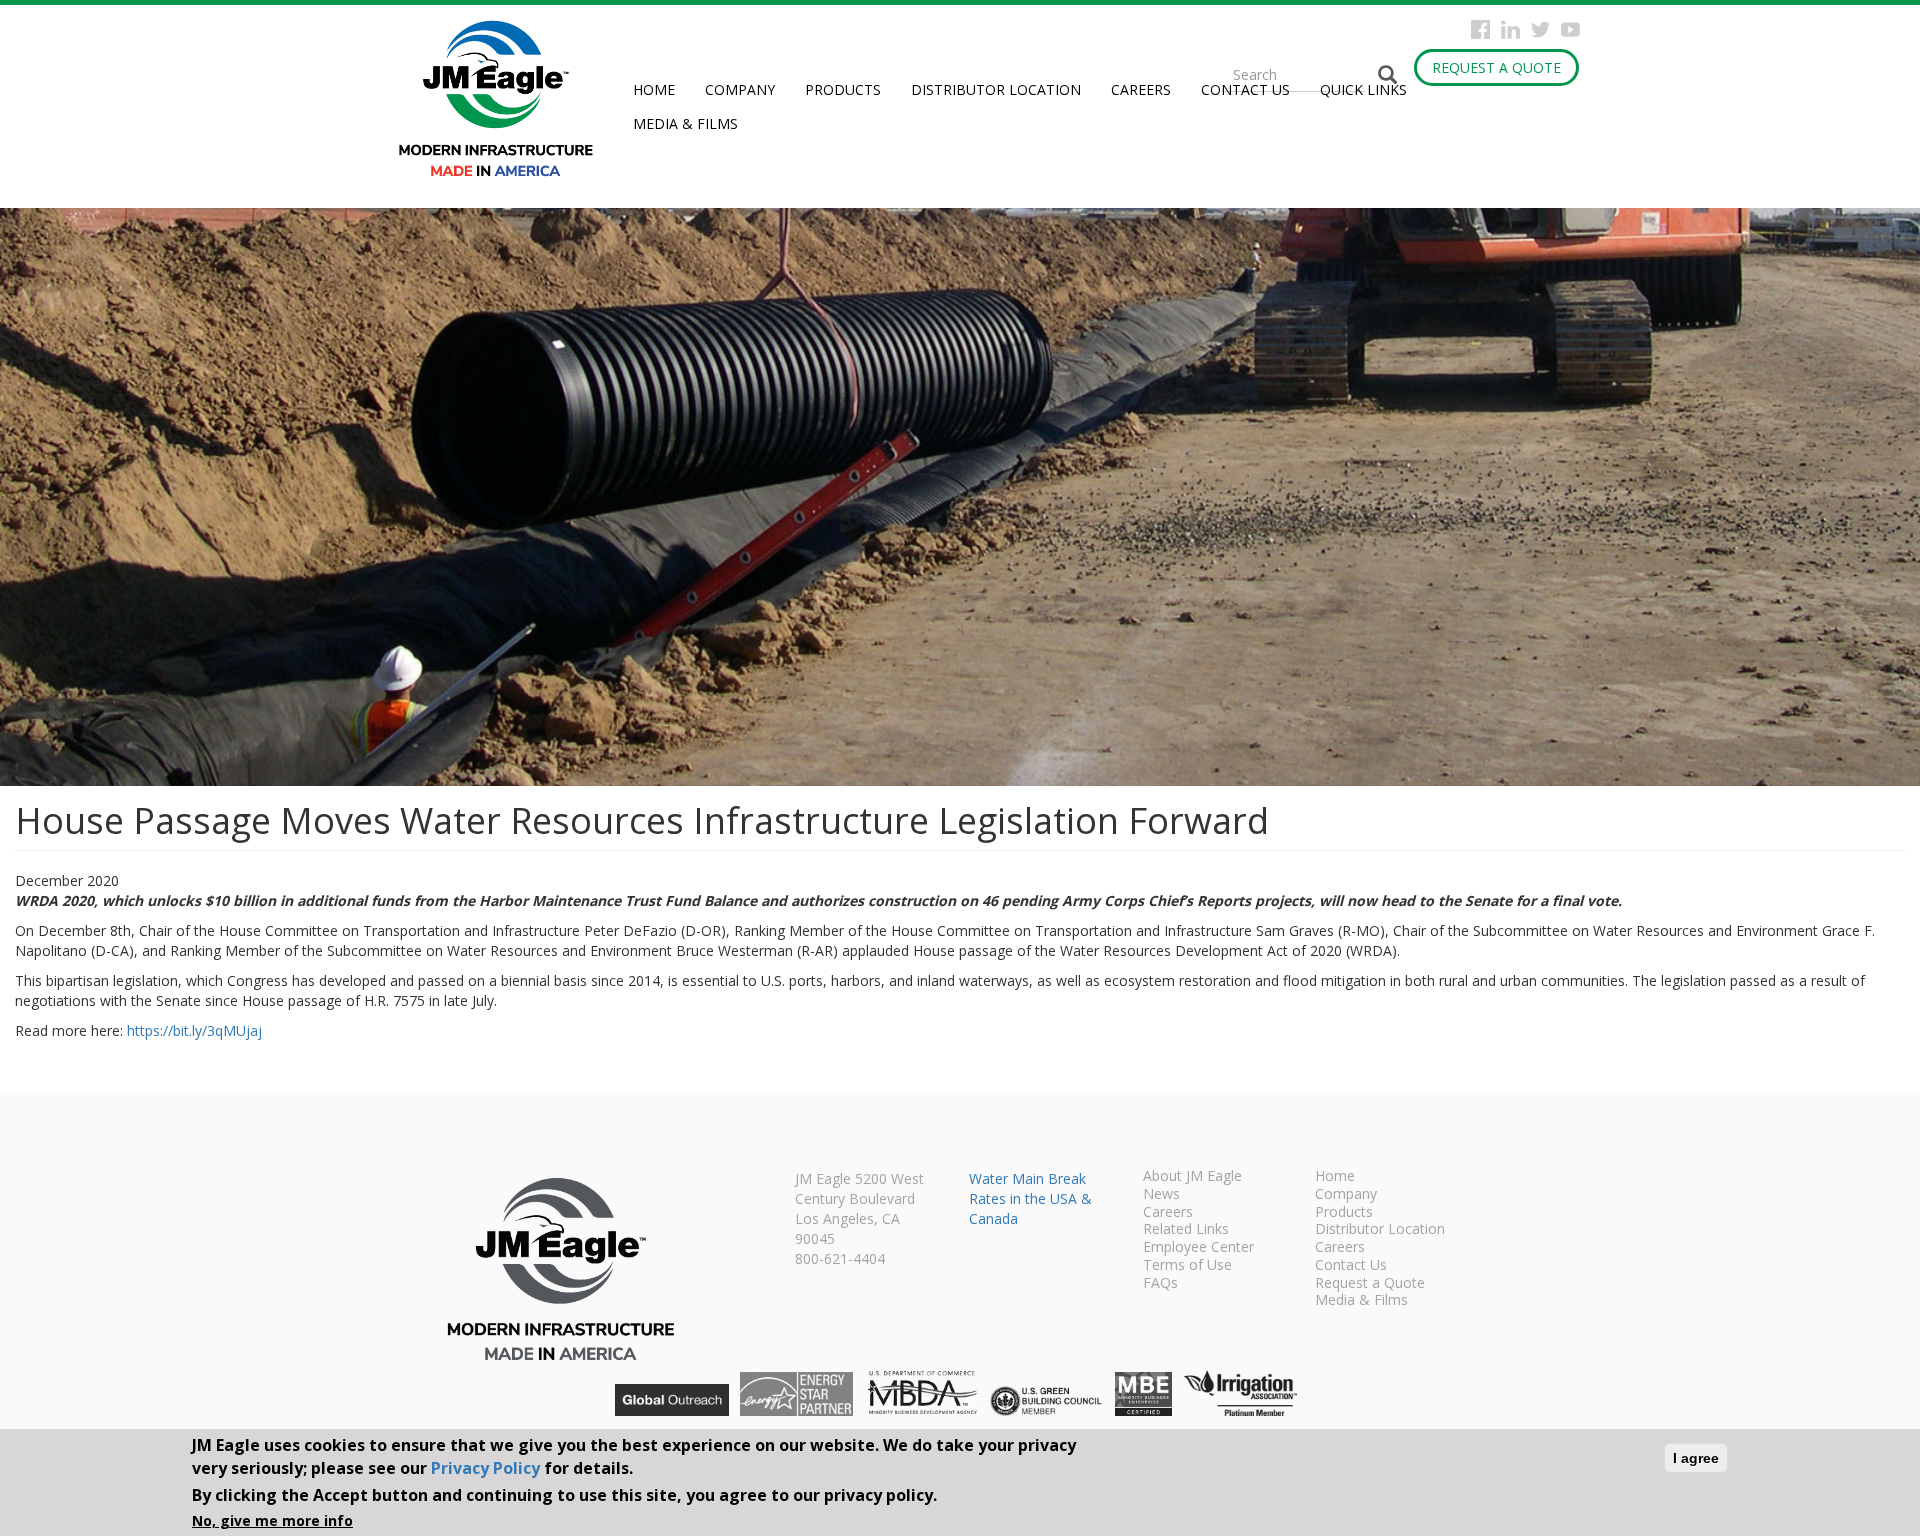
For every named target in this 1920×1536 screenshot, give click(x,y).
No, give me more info (272, 1520)
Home (654, 89)
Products (843, 89)
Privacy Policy (485, 1467)
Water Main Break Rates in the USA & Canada (1030, 1198)
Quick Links (1363, 89)
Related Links (1186, 1230)
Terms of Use (1187, 1266)
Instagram (1510, 29)
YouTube (1570, 29)
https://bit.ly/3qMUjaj (194, 1030)
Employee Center (1198, 1248)
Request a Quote (1496, 67)
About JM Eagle (1192, 1177)
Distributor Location (996, 89)
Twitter (1540, 29)
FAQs (1160, 1284)
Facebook (1480, 29)
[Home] (503, 98)
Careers (1141, 89)
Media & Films (685, 123)
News (1161, 1195)
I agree (1696, 1458)
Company (740, 89)
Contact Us (1245, 89)
